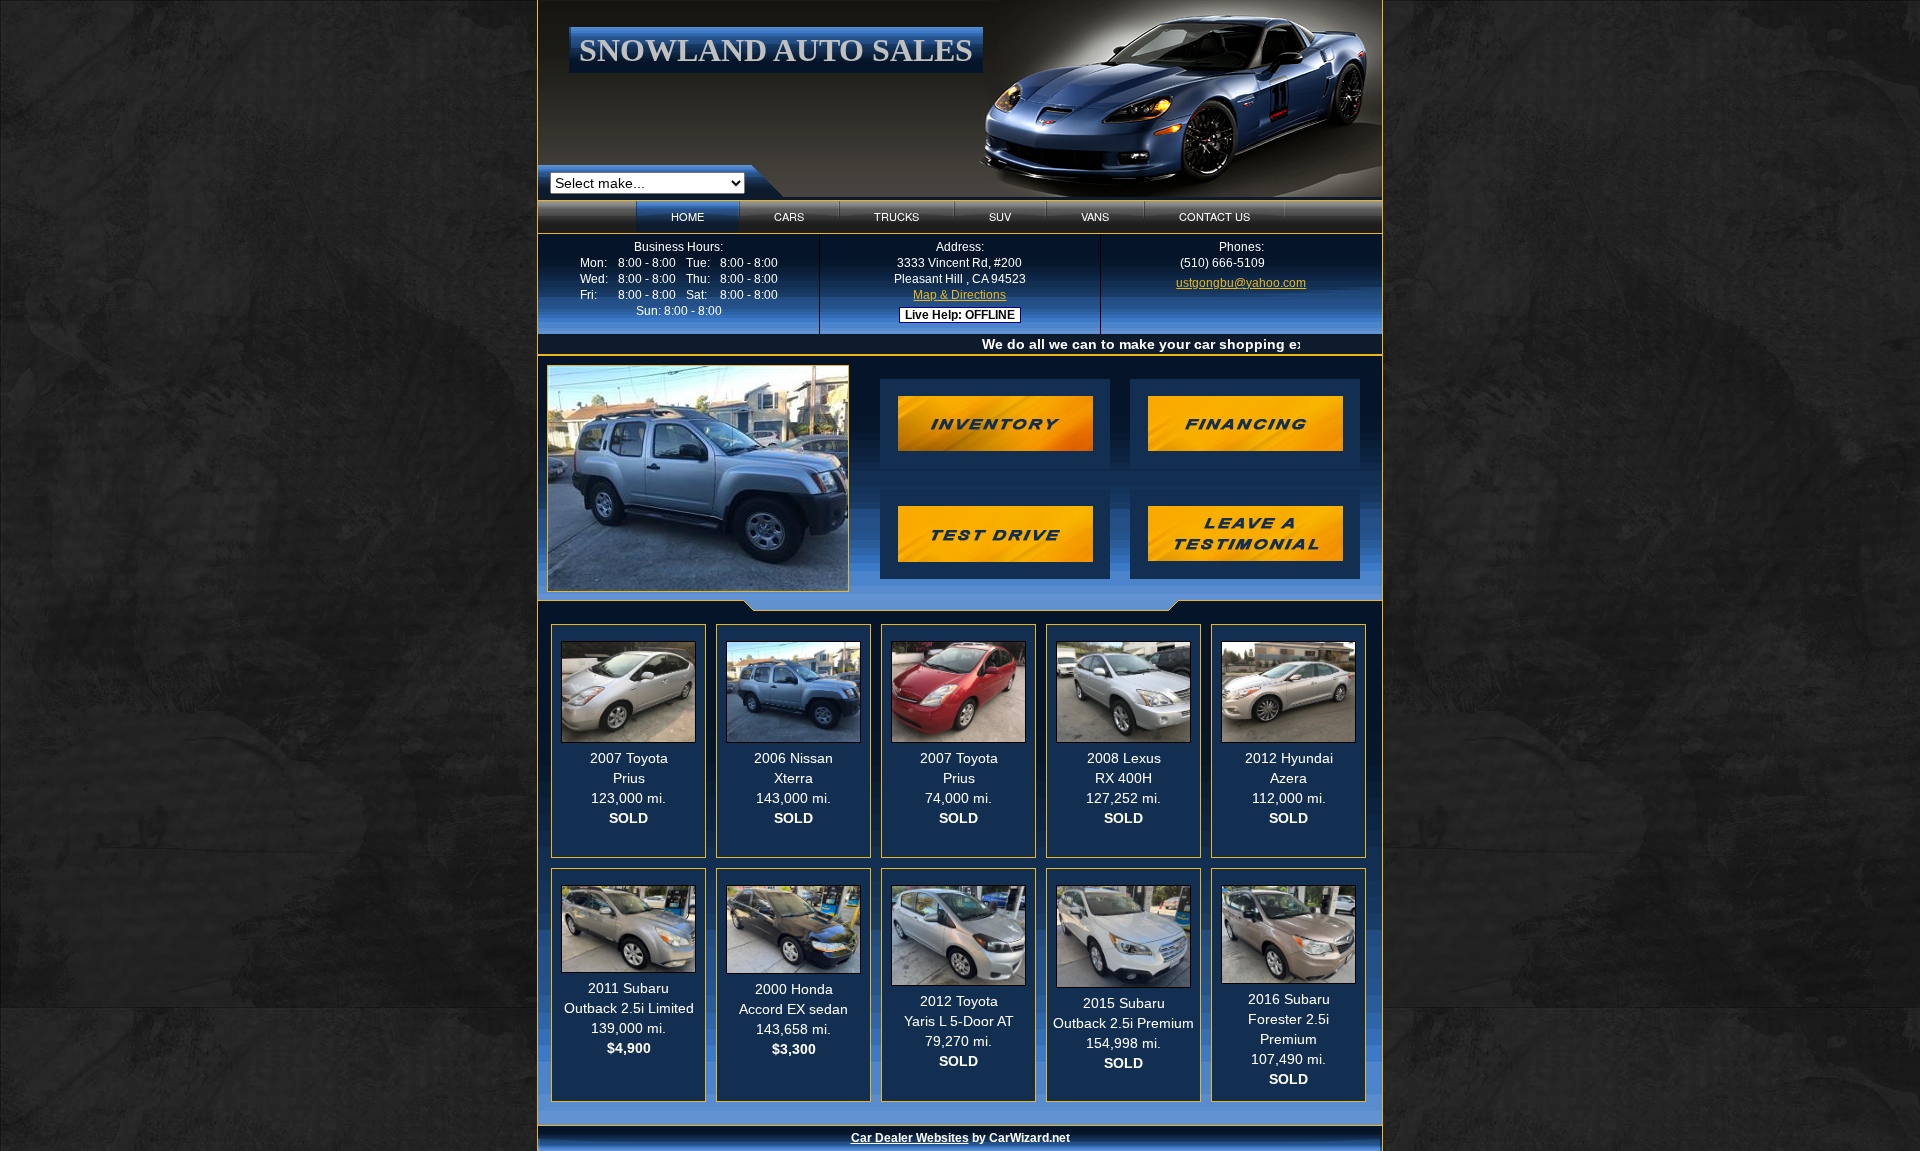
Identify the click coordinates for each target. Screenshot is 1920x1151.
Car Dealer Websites (910, 1138)
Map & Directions (959, 295)
